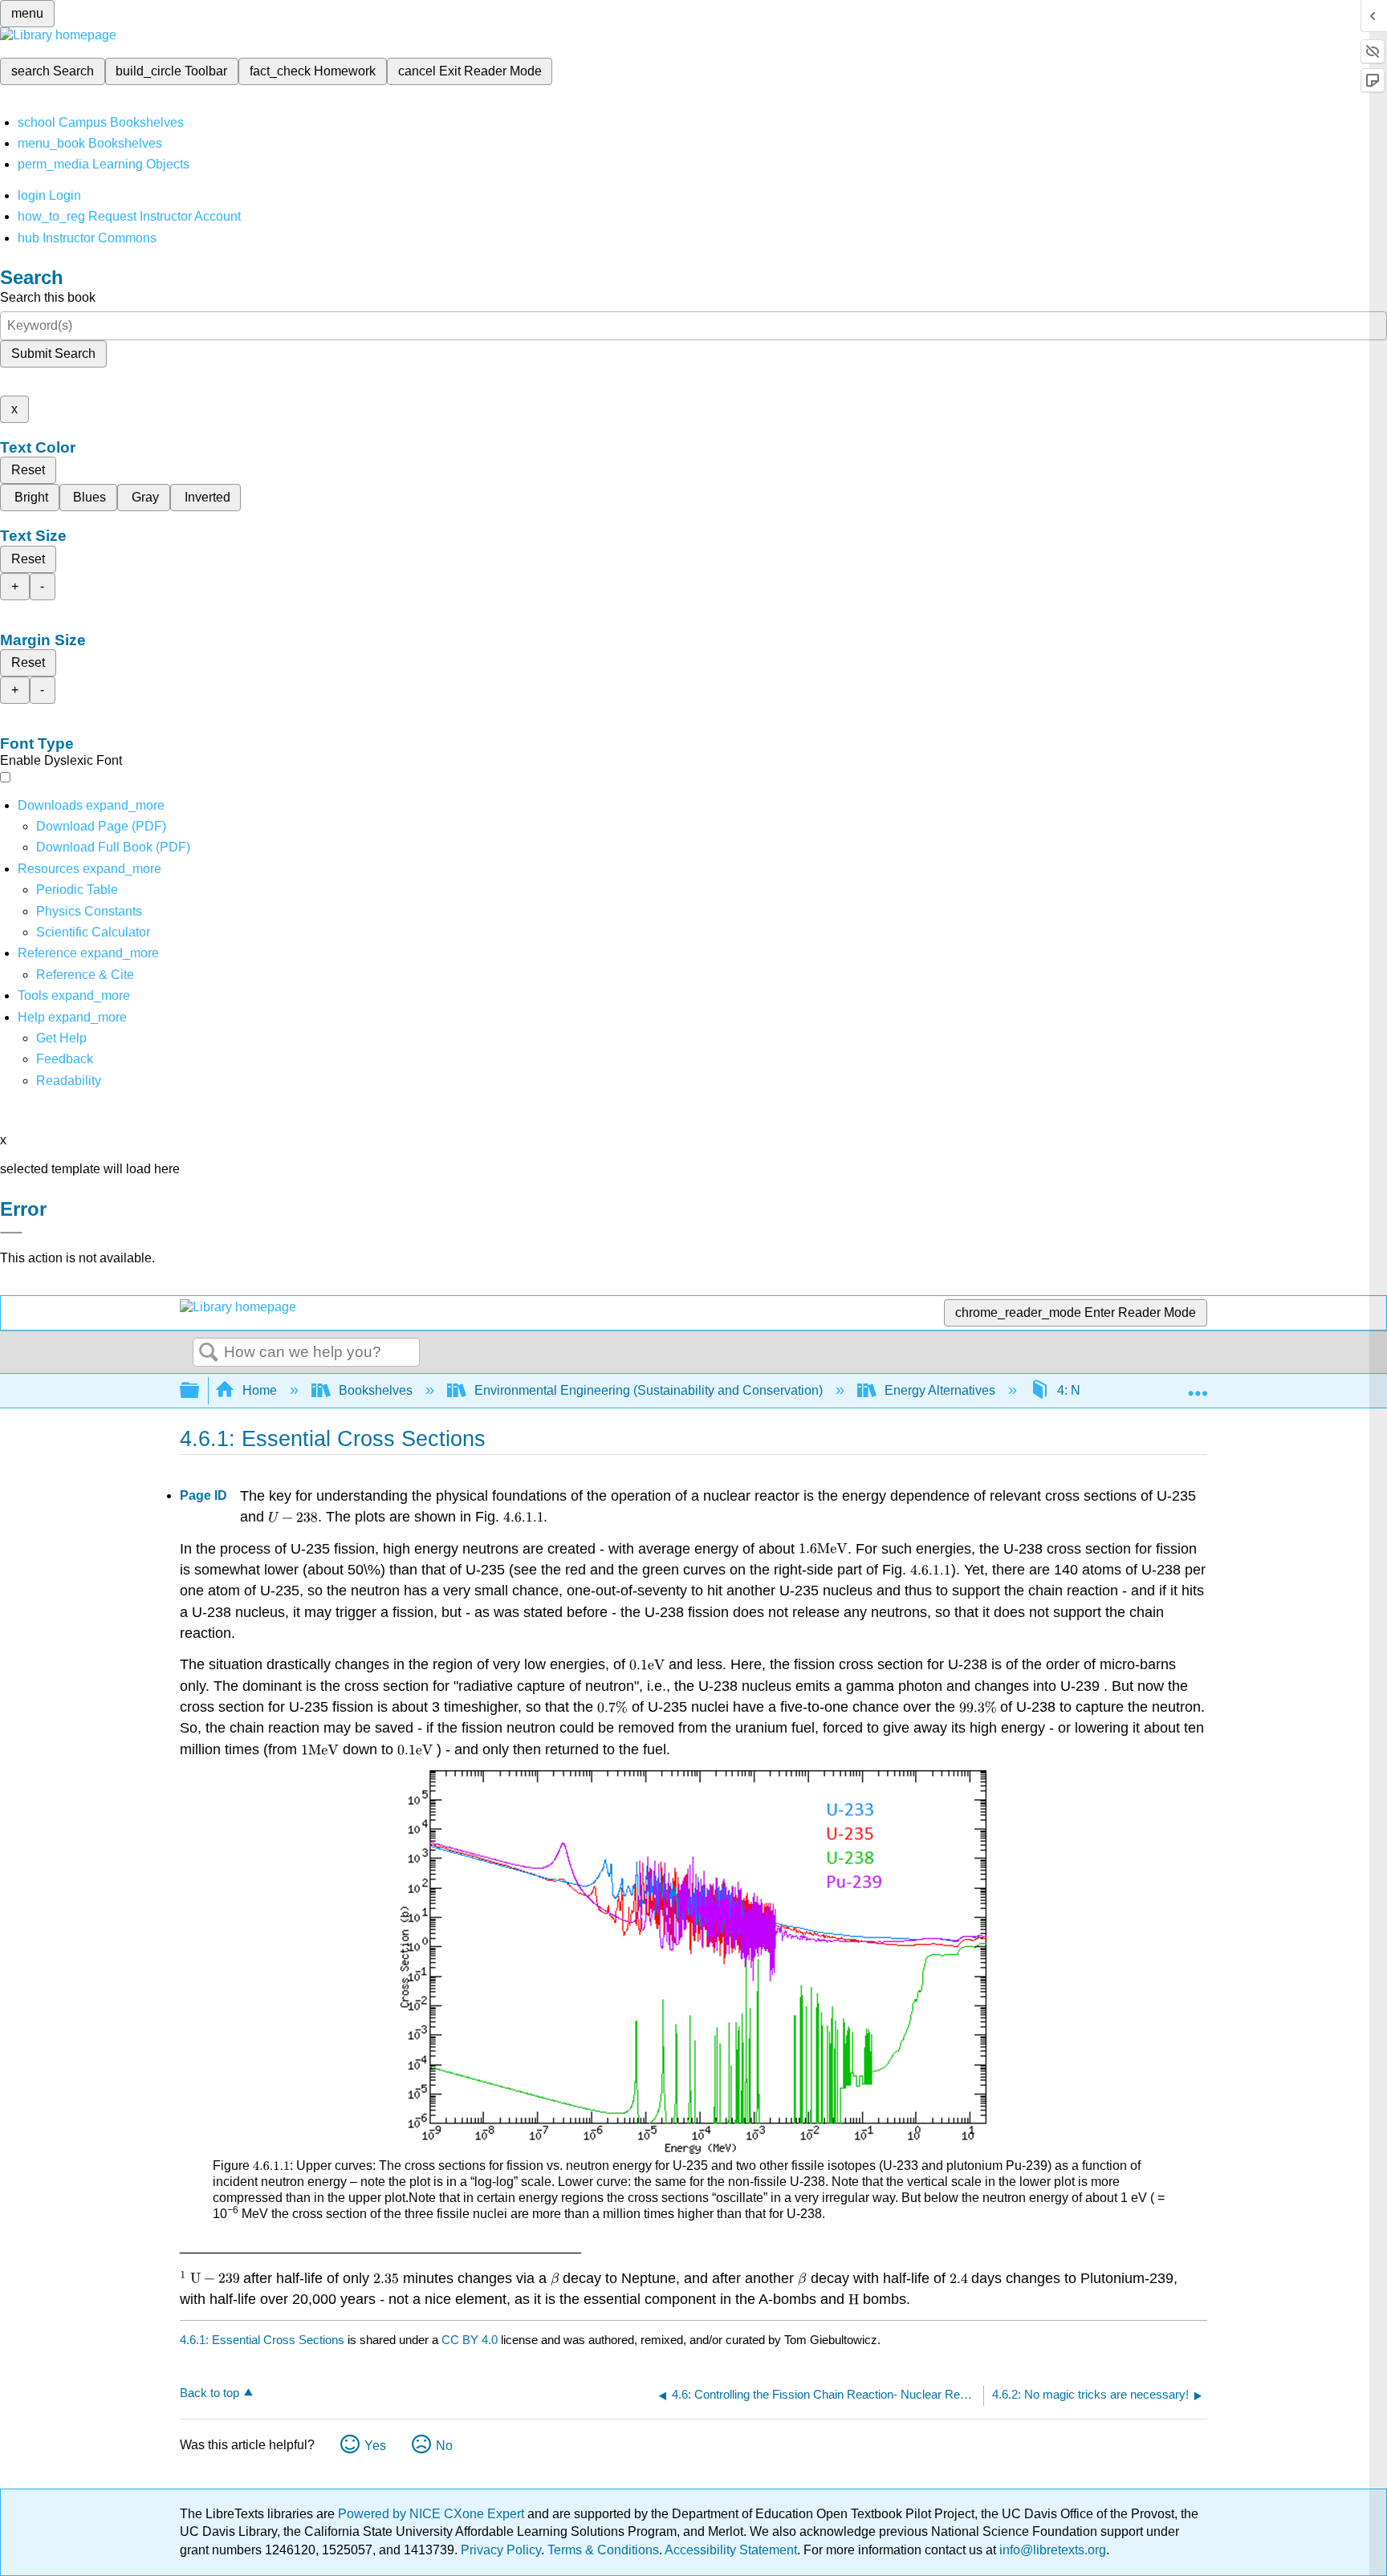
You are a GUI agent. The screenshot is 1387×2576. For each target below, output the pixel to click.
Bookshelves (376, 1390)
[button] (65, 1059)
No (444, 2446)
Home (260, 1390)
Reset (28, 470)
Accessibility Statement (731, 2550)
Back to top (209, 2393)
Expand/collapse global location (1198, 1386)
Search (209, 1353)
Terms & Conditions (603, 2550)
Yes (375, 2446)
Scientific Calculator (93, 932)
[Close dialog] (11, 1233)
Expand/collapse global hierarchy (200, 1391)
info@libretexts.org (1051, 2550)
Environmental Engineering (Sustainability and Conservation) (649, 1390)
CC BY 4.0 (470, 2340)
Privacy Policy (501, 2550)
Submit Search (53, 353)
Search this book (48, 297)
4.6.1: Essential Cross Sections (262, 2340)
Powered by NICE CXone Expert (433, 2514)
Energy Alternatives (940, 1390)
